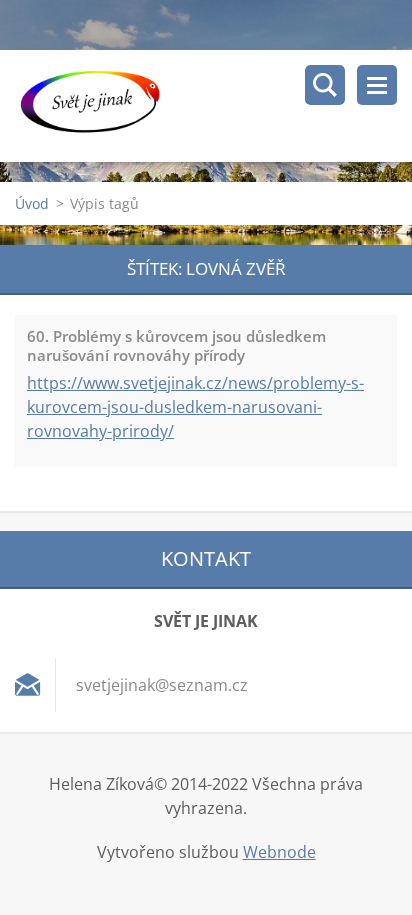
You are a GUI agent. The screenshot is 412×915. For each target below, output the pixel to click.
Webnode (279, 852)
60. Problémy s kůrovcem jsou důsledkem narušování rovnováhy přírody (176, 345)
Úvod (32, 203)
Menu (377, 85)
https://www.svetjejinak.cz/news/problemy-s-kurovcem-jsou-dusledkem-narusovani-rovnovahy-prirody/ (195, 407)
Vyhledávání (325, 85)
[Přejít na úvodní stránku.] (213, 106)
